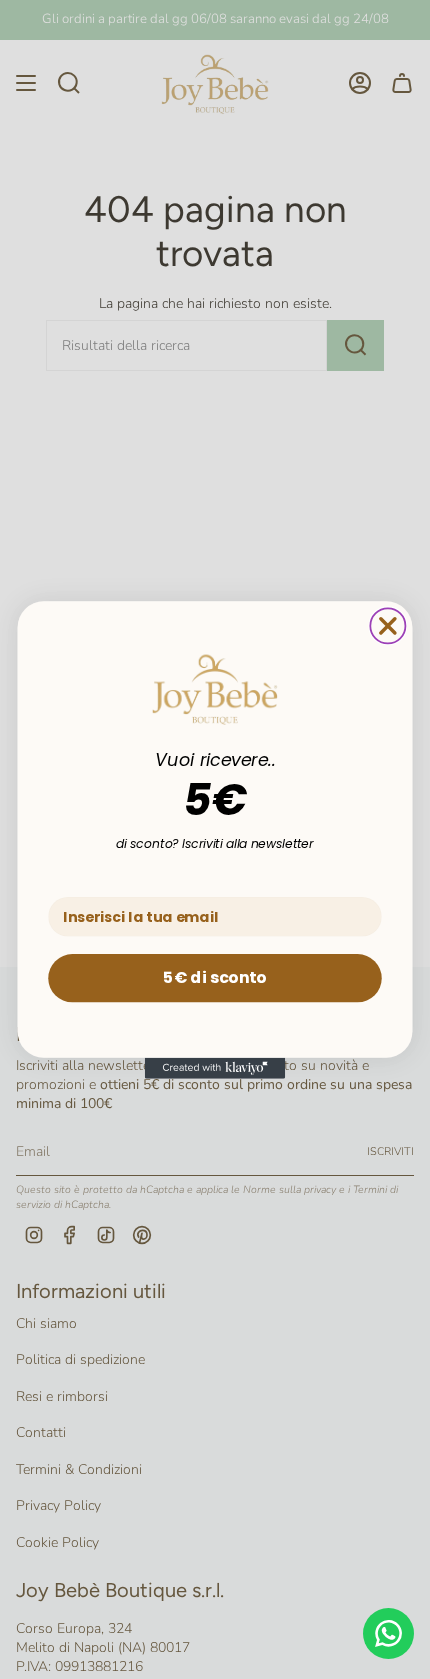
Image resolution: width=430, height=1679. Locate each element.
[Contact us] (388, 1633)
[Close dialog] (387, 625)
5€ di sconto (215, 977)
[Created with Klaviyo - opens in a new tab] (215, 1067)
